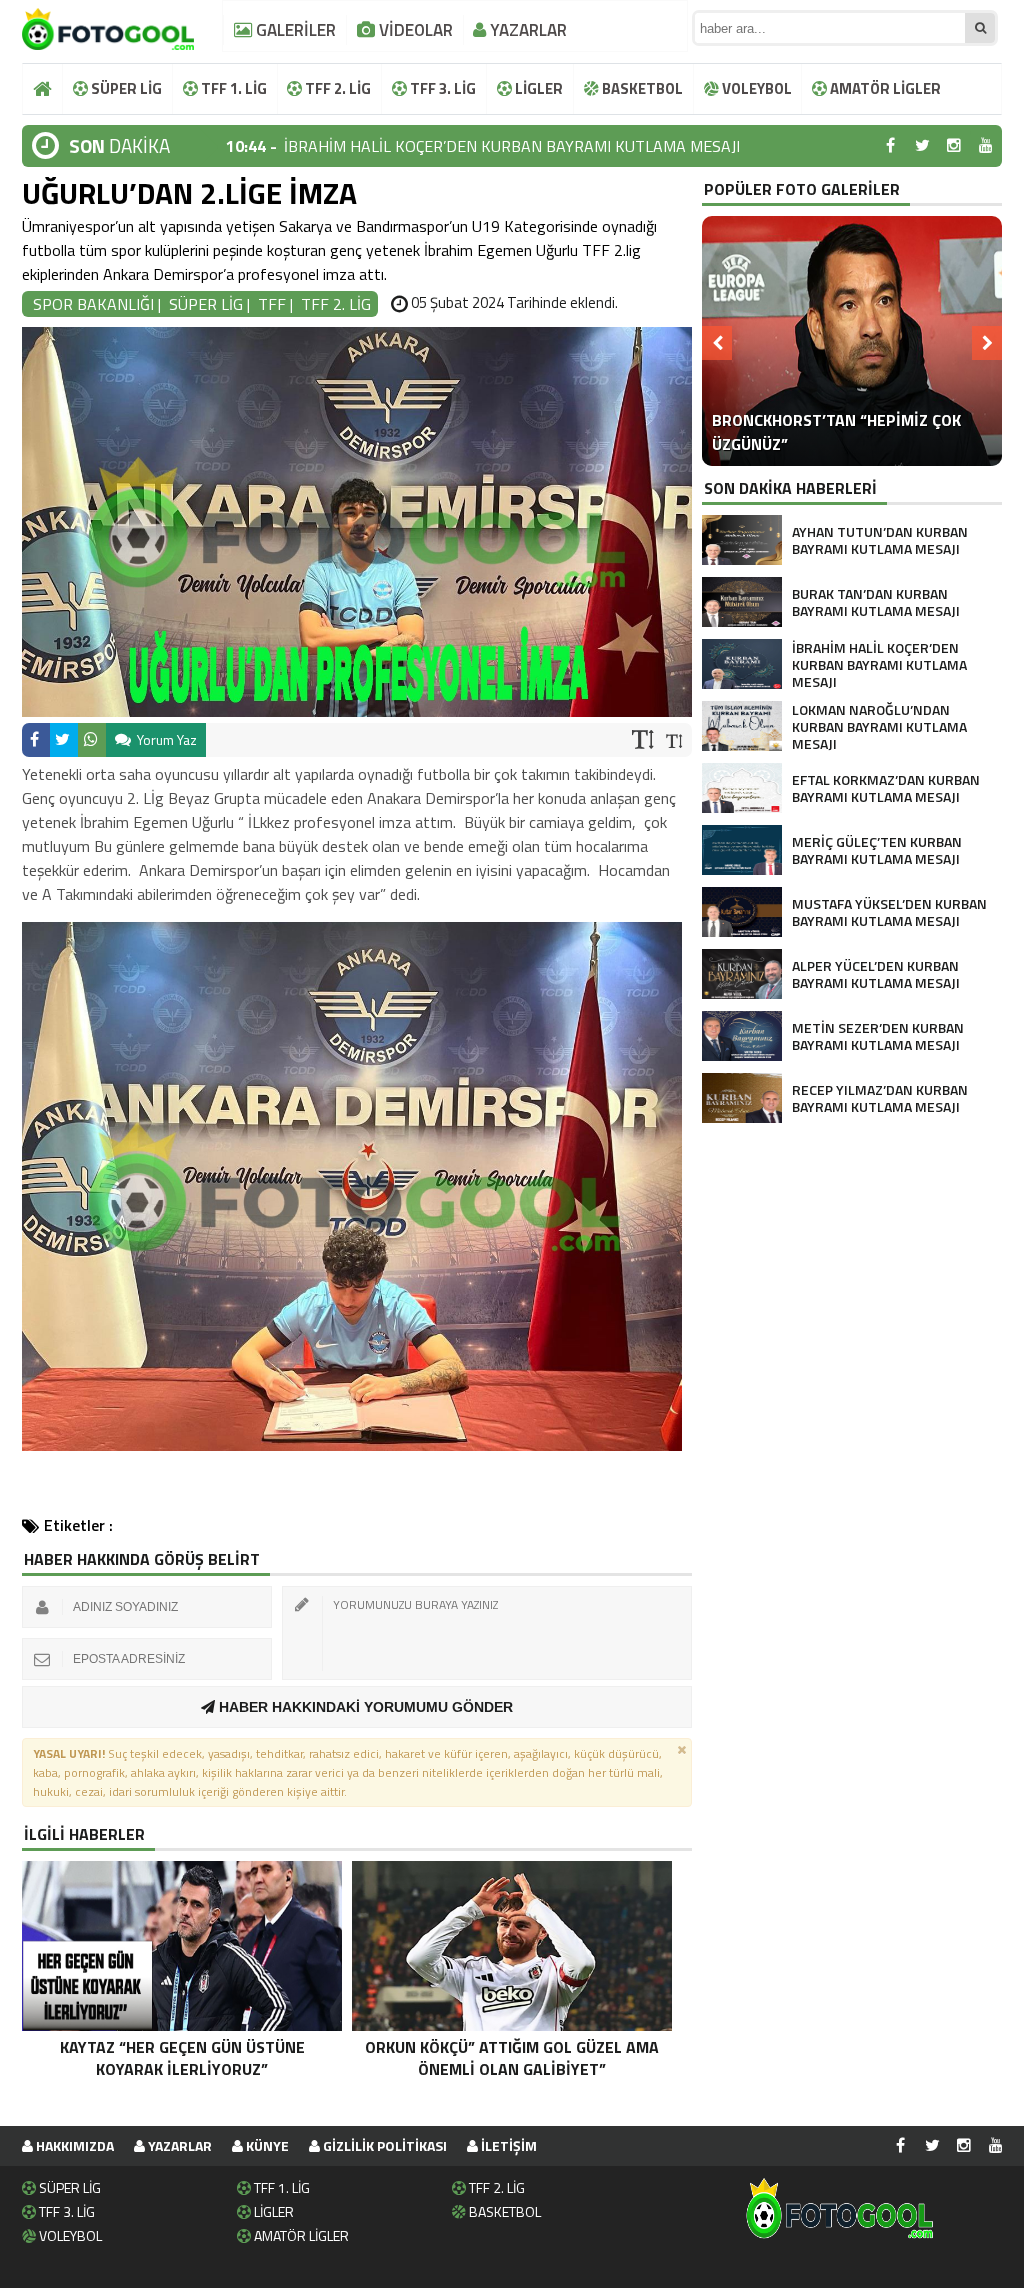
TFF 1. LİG (232, 88)
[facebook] (890, 146)
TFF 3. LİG (441, 88)
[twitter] (922, 146)
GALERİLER (294, 30)
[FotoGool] (108, 25)
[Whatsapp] (92, 740)
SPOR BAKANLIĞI (93, 304)
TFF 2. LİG (336, 88)
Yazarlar (178, 2145)
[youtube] (986, 146)
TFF (272, 304)
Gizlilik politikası (383, 2145)
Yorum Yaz (165, 739)
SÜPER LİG (125, 88)
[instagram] (954, 146)
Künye (266, 2145)
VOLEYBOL (755, 88)
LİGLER (537, 88)
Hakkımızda (73, 2145)
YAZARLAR (526, 30)
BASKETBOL (641, 88)
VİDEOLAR (414, 30)
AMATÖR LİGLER (884, 88)
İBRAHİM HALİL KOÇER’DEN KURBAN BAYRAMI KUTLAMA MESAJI (512, 146)
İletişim (507, 2145)
